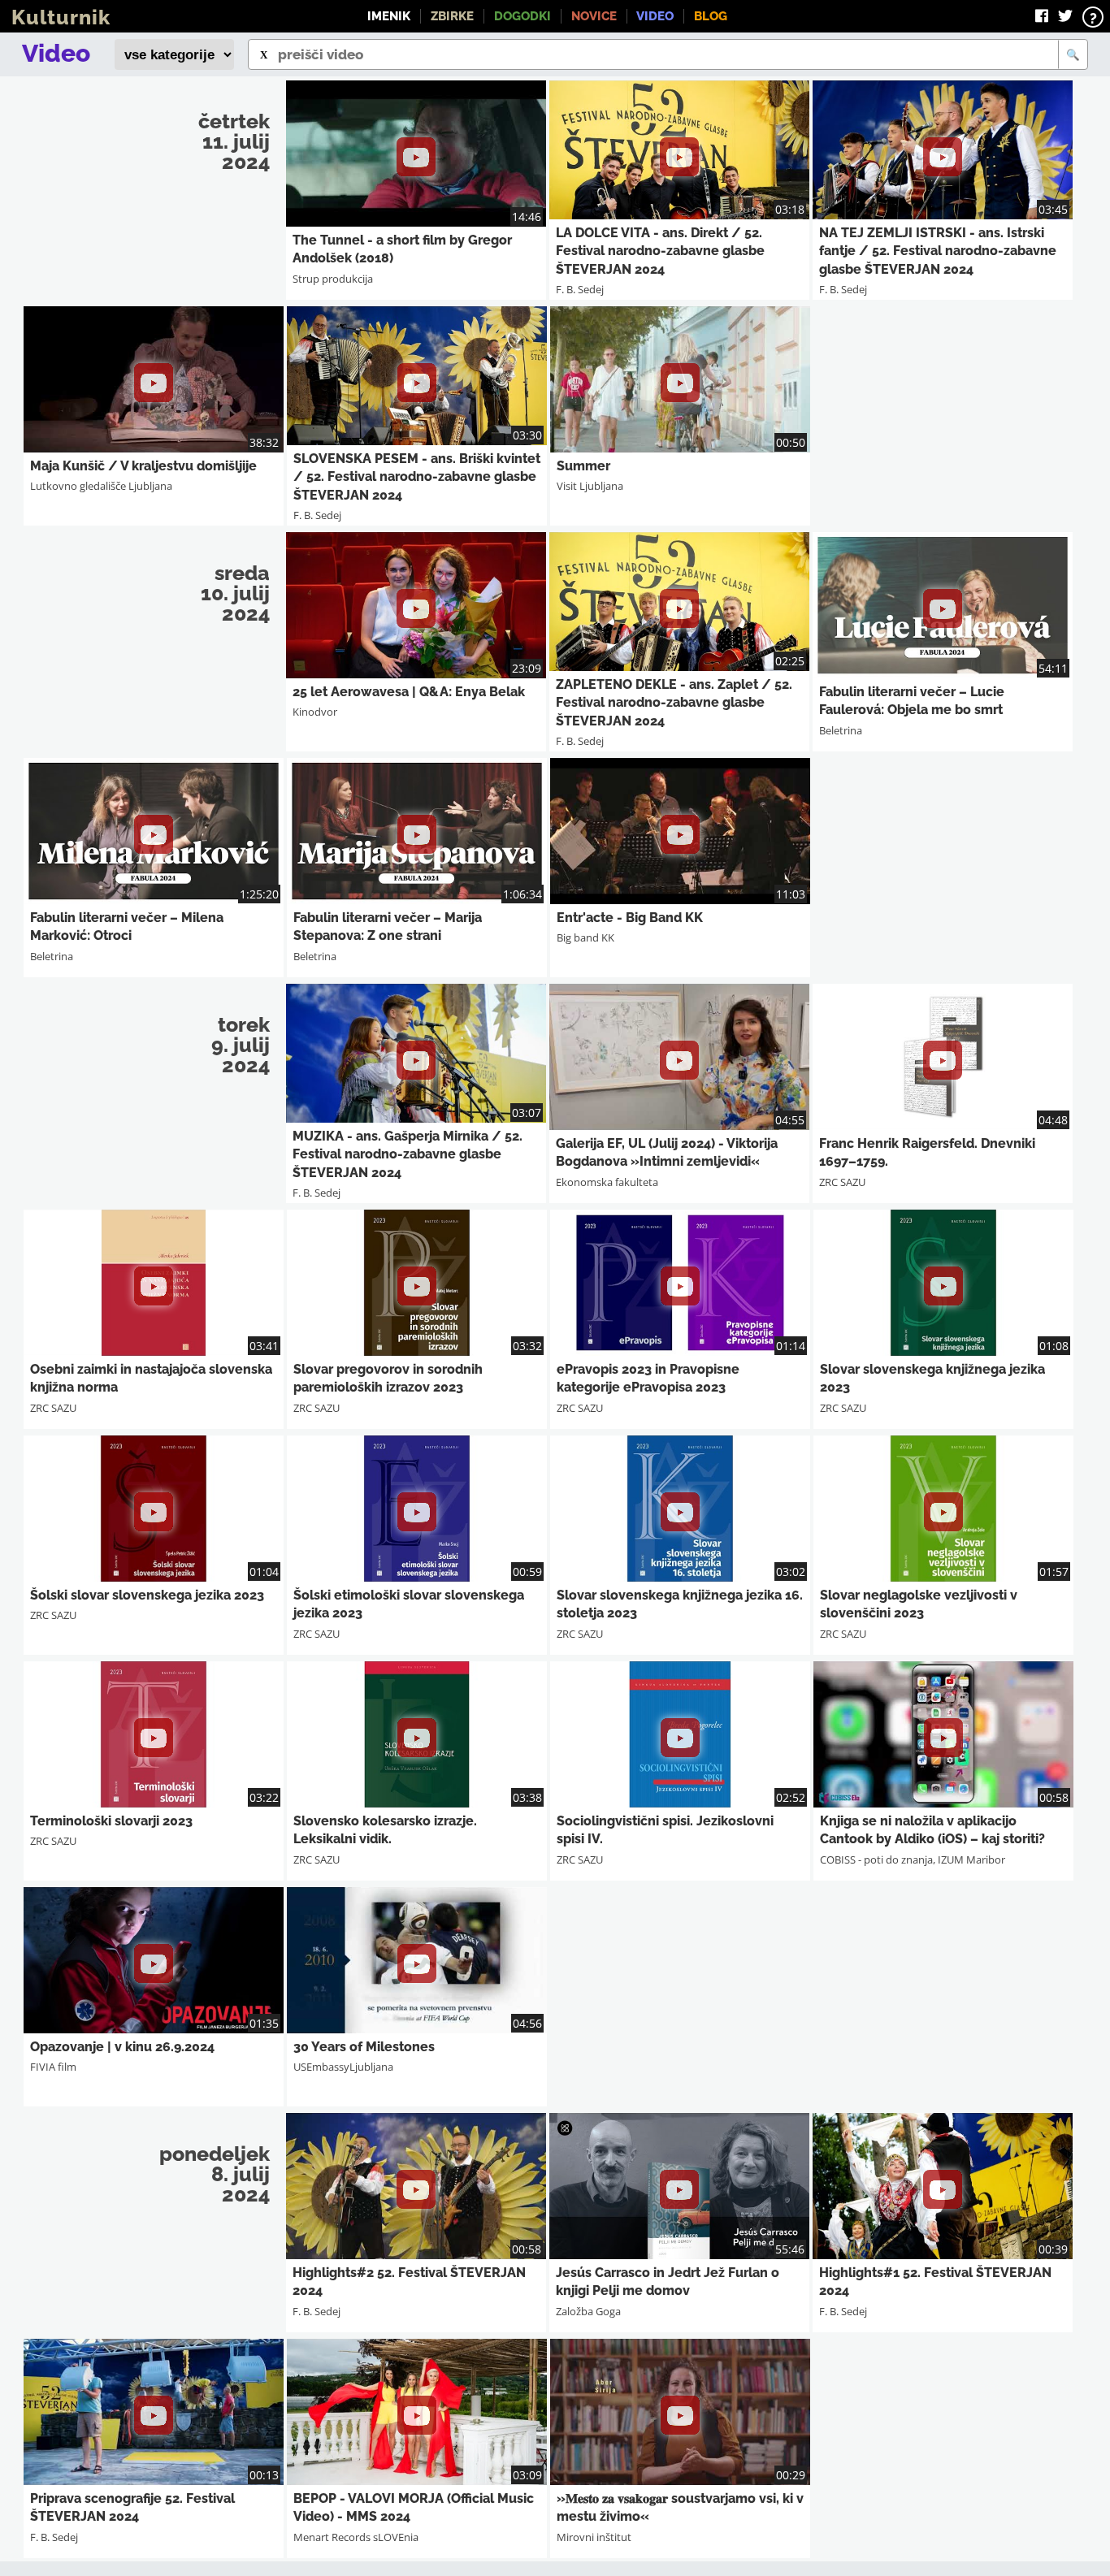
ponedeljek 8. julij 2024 (215, 2174)
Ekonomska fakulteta (607, 1182)
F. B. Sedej (580, 289)
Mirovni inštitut (594, 2537)
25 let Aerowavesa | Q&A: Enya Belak (409, 692)
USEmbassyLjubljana (343, 2067)
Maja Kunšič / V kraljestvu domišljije (143, 466)
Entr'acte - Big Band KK (630, 918)
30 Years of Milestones (364, 2047)
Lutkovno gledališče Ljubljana (101, 486)
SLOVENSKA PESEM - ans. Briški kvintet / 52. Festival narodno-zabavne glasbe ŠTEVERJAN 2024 (417, 477)
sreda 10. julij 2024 (235, 593)
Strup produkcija (333, 279)
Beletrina (841, 730)
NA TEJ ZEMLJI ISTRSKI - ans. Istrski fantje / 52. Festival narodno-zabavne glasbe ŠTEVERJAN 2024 (938, 251)
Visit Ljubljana (590, 486)
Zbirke (452, 16)
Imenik (389, 16)
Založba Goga (588, 2311)
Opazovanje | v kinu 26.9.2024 (122, 2047)
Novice (594, 16)
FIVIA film (53, 2067)
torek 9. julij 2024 (241, 1045)
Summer (583, 466)
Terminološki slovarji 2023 (111, 1821)
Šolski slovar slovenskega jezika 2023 (147, 1595)
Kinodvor (315, 712)
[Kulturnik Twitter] (1065, 16)
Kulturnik (61, 17)
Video (655, 16)
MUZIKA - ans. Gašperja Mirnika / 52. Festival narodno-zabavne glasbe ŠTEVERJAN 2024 (408, 1154)
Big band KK (585, 937)
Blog (711, 16)
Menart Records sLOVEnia (356, 2537)
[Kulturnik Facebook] (1042, 16)
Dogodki (522, 16)
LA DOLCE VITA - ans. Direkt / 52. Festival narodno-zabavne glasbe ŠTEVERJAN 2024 (660, 251)
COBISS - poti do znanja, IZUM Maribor (913, 1859)
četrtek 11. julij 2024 (234, 141)
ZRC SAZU (842, 1182)
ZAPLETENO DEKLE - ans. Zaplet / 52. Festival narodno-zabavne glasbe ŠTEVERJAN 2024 (674, 703)
